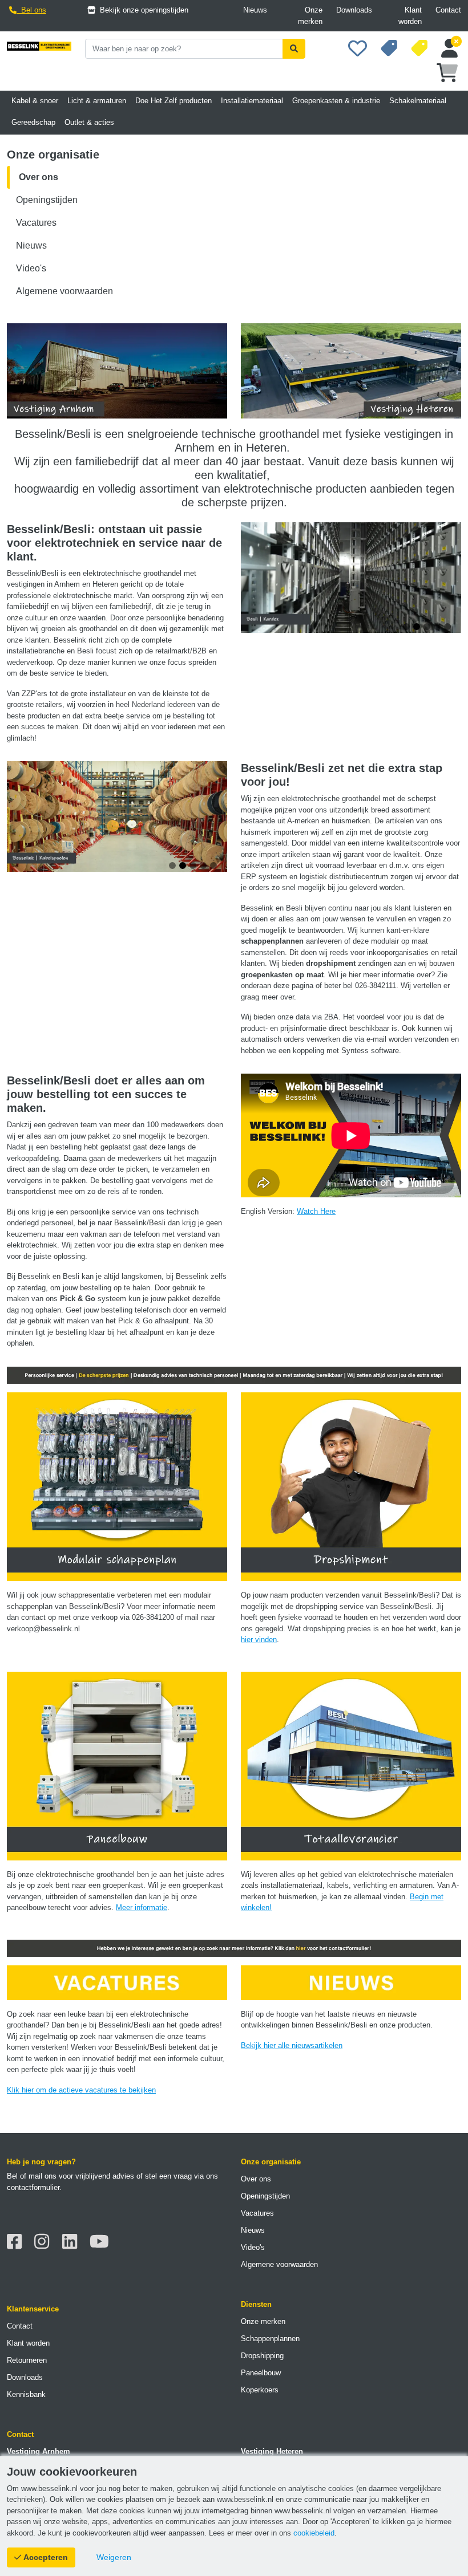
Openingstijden (47, 200)
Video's (31, 268)
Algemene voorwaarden (64, 291)
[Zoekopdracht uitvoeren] (294, 49)
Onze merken (310, 16)
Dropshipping (262, 2356)
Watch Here (316, 1211)
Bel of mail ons (32, 2176)
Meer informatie (142, 1907)
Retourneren (27, 2360)
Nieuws (255, 10)
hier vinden (259, 1640)
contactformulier (33, 2187)
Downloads (354, 10)
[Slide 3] (427, 627)
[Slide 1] (406, 627)
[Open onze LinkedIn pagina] (73, 2242)
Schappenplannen (270, 2339)
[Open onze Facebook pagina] (17, 2242)
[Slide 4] (437, 627)
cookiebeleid (314, 2533)
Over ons (39, 177)
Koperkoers (260, 2390)
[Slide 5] (447, 627)
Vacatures (36, 223)
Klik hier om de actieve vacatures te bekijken (81, 2090)
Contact (448, 10)
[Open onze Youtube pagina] (102, 2242)
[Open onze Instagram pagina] (45, 2242)
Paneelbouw (261, 2373)
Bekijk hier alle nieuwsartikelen (292, 2045)
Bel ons (31, 10)
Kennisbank (26, 2394)
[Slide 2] (417, 627)
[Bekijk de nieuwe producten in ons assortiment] (389, 53)
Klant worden (410, 16)
